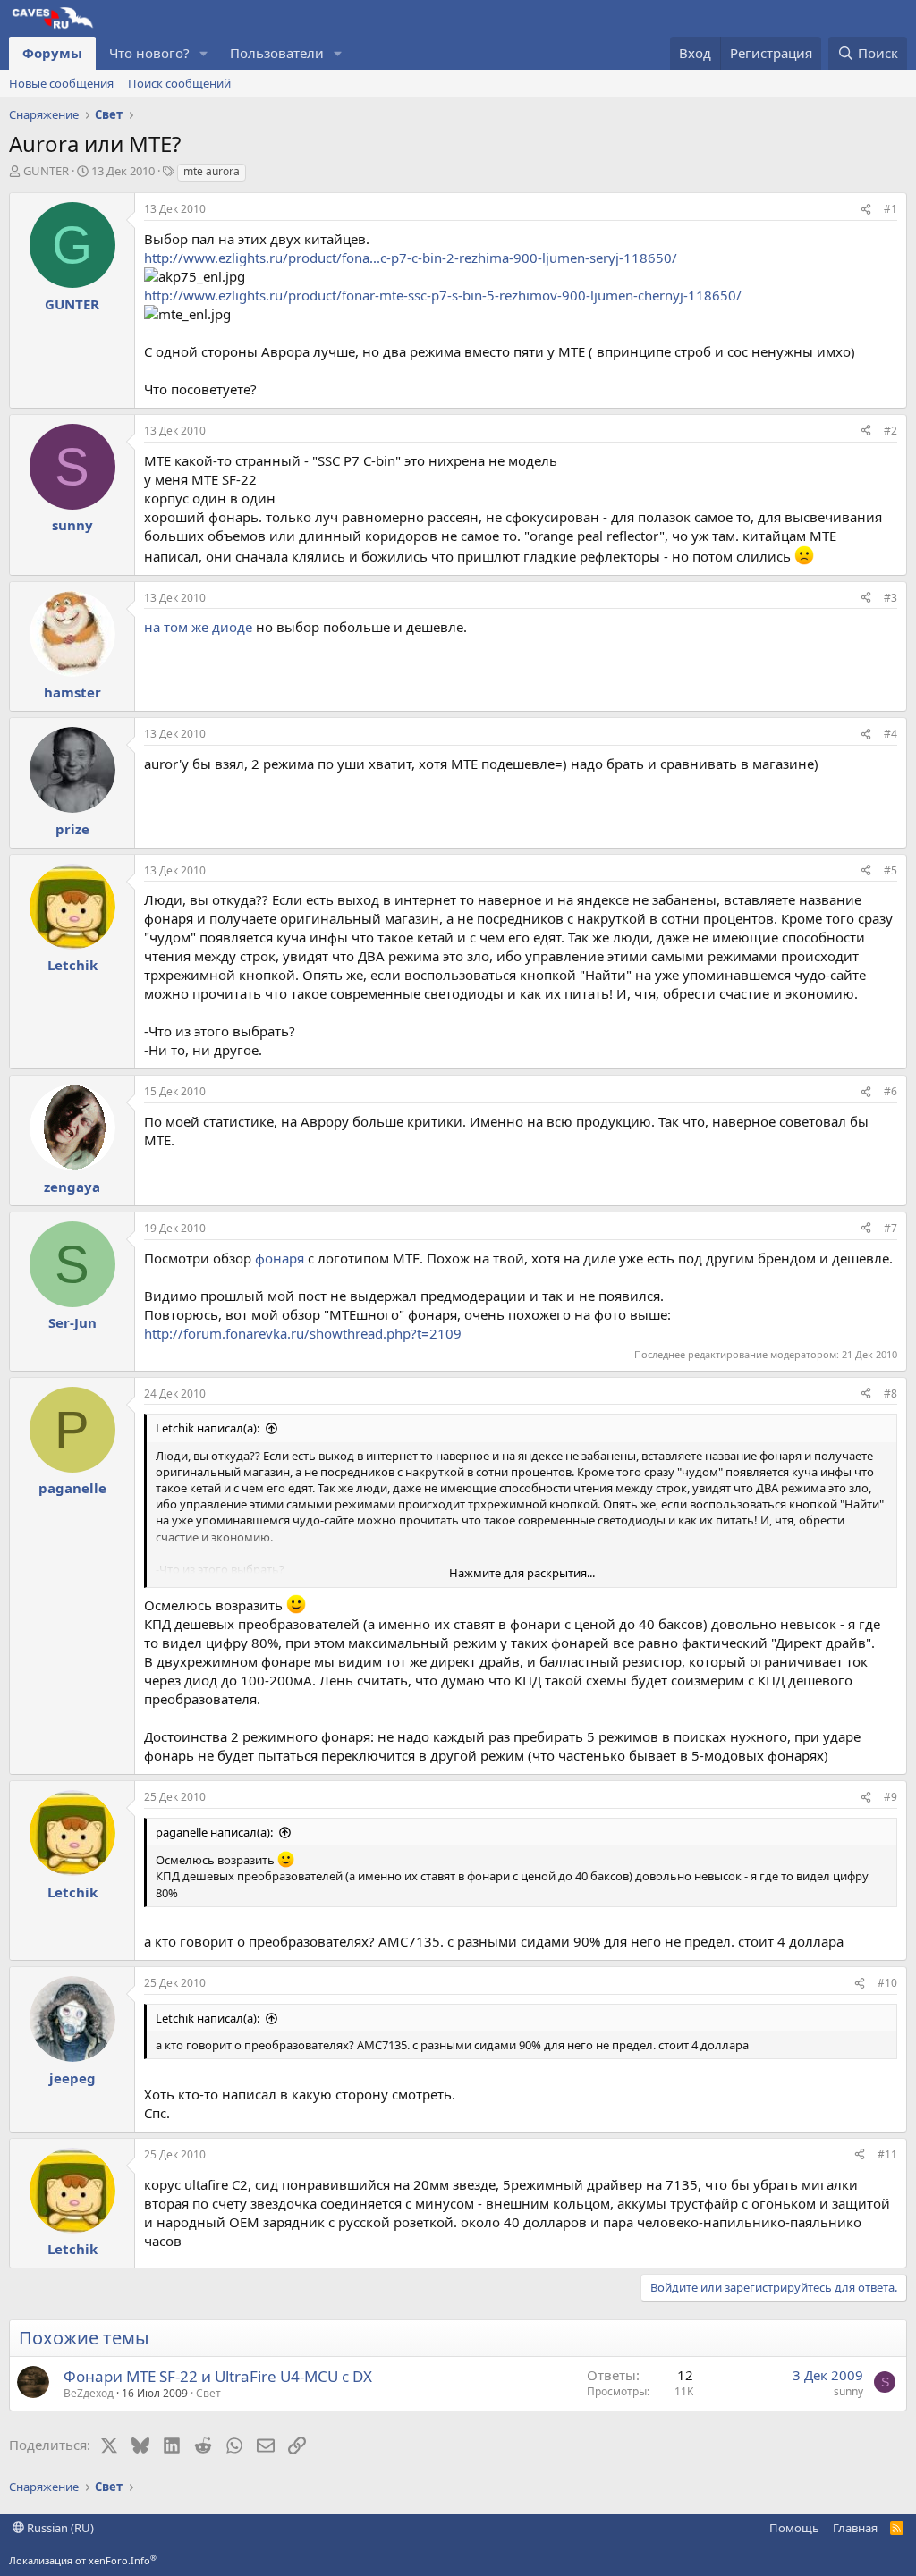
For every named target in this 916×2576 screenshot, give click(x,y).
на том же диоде (198, 627)
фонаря (280, 1258)
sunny (848, 2391)
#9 (891, 1797)
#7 (891, 1228)
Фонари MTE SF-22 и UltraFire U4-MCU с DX (218, 2376)
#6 (891, 1091)
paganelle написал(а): (214, 1832)
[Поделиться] (866, 210)
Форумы (52, 53)
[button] (204, 53)
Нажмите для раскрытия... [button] (522, 1573)
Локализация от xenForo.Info (83, 2560)
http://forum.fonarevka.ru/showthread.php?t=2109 (303, 1333)
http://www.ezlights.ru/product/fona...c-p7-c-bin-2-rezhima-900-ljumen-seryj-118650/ (411, 258)
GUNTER (46, 171)
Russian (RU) (59, 2528)
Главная (855, 2528)
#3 (891, 598)
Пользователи (277, 53)
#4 (891, 734)
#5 (891, 870)
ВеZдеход (89, 2393)
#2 (891, 431)
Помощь (794, 2528)
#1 (891, 209)
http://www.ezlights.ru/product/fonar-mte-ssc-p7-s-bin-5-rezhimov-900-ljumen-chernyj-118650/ (443, 295)
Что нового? (149, 53)
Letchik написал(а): (208, 1428)
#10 (887, 1983)
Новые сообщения (61, 83)
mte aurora (212, 171)
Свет (208, 2393)
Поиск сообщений (179, 83)
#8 (891, 1394)
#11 (887, 2154)
